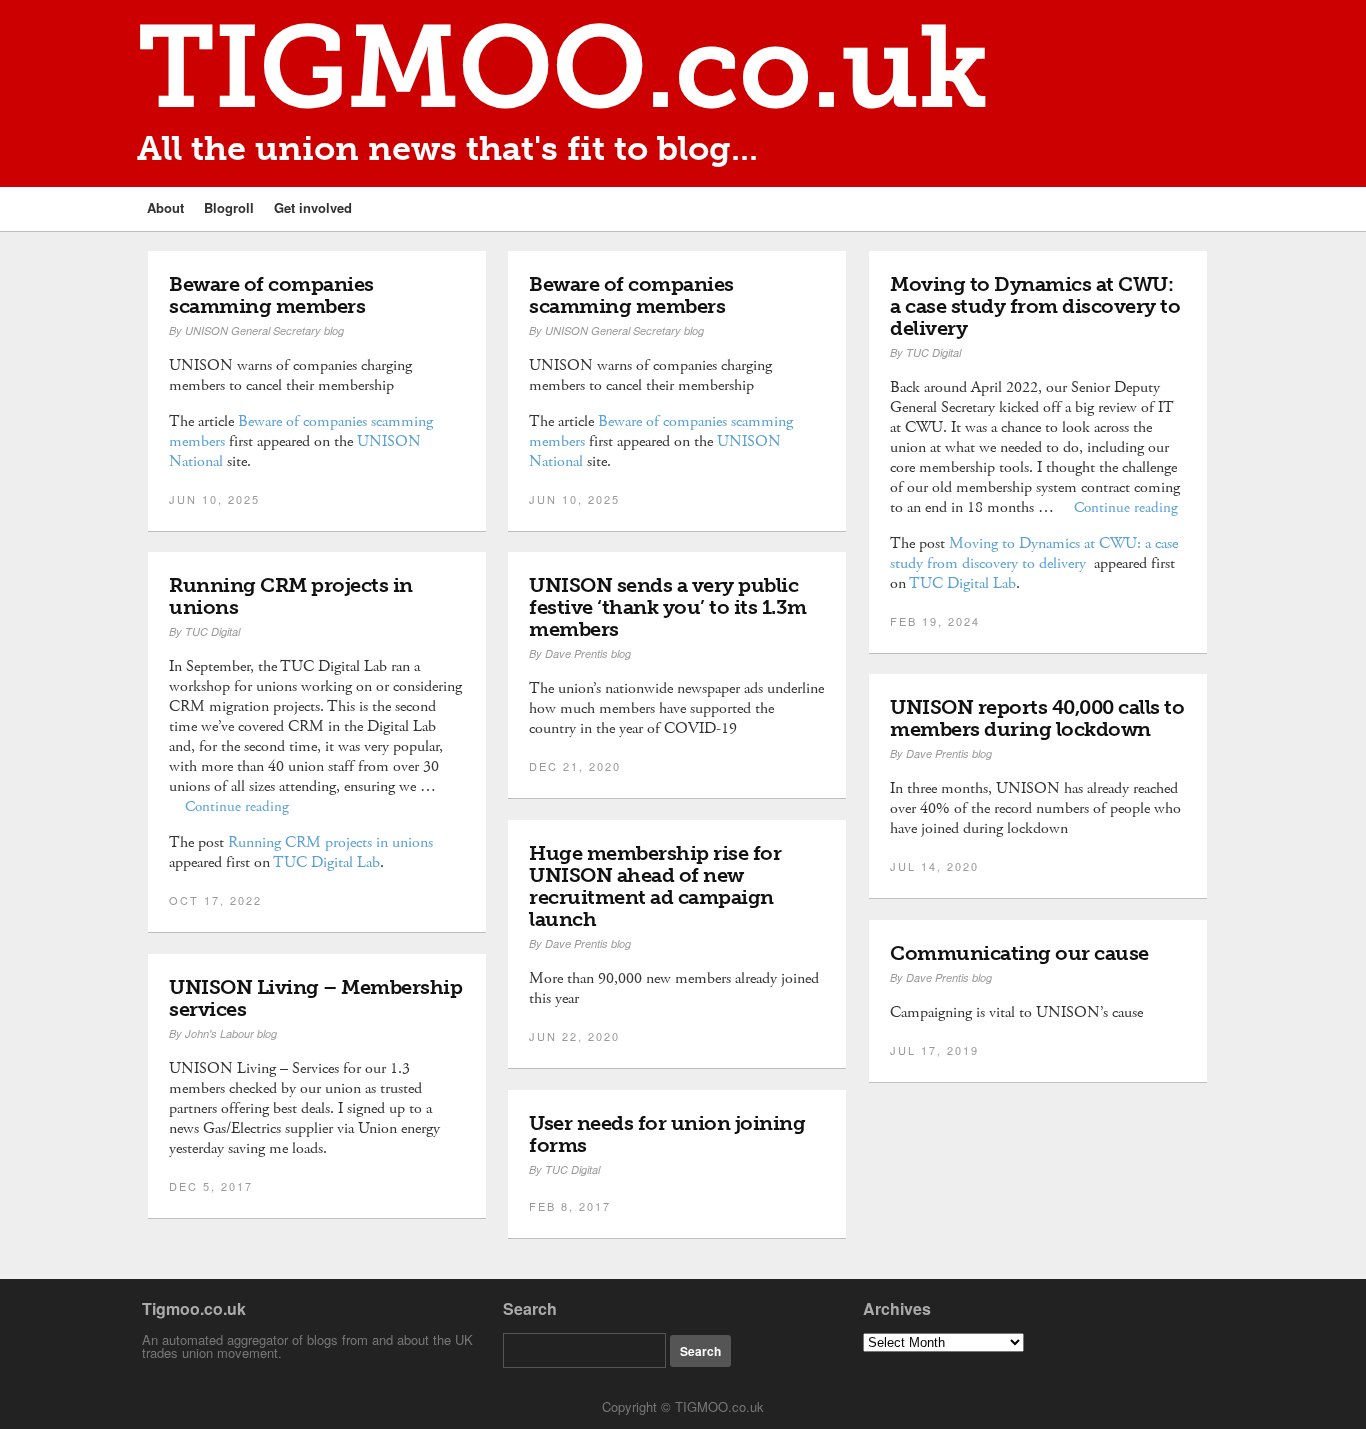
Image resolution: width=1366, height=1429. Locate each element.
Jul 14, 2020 (934, 866)
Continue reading (1126, 507)
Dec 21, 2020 (575, 766)
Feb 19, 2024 (935, 621)
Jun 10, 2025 (214, 499)
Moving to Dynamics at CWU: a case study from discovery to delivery (1035, 306)
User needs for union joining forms (667, 1134)
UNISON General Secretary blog (264, 330)
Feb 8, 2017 (570, 1206)
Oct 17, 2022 (215, 900)
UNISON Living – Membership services (315, 998)
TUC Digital (933, 352)
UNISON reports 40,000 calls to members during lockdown (1037, 718)
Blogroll (229, 207)
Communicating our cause (1019, 953)
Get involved (313, 207)
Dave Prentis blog (588, 653)
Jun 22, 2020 (574, 1036)
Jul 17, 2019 (934, 1050)
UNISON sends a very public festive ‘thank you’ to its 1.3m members (668, 607)
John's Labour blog (231, 1033)
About (165, 207)
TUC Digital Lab (962, 583)
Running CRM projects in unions (291, 596)
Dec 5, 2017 (211, 1186)
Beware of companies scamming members (271, 295)
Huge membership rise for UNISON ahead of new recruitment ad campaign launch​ (655, 886)
